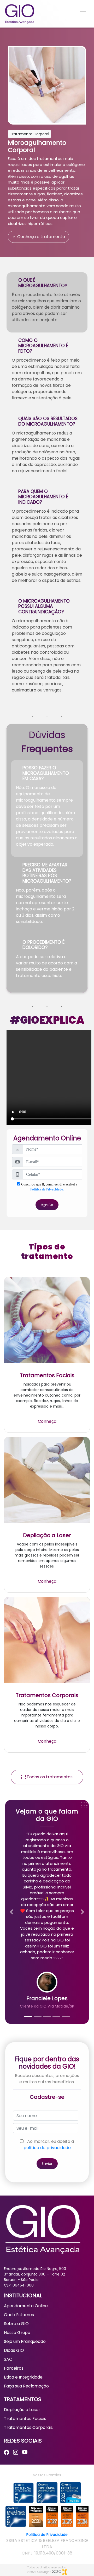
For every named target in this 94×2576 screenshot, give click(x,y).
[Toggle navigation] (83, 14)
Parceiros (14, 2368)
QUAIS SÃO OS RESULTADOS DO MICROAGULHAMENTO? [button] (48, 421)
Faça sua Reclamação (26, 2386)
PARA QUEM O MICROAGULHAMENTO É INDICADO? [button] (43, 497)
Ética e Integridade (23, 2377)
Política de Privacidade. (47, 1189)
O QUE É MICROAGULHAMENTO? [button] (43, 283)
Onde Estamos (19, 2315)
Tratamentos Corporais (28, 2427)
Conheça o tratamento (41, 237)
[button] (11, 1912)
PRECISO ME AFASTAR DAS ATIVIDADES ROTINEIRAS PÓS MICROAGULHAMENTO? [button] (47, 873)
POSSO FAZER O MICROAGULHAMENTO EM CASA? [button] (46, 773)
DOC (56, 2572)
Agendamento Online (26, 2306)
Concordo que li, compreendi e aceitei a (49, 1187)
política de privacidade (47, 2148)
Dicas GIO (14, 2350)
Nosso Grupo (17, 2333)
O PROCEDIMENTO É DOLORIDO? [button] (43, 945)
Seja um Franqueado (25, 2341)
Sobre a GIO (16, 2324)
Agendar (47, 1205)
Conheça (47, 1421)
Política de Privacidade (47, 2535)
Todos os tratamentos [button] (49, 1777)
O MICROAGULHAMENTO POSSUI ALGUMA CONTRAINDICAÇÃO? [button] (44, 606)
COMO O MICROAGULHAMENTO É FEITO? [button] (43, 346)
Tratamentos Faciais (25, 2419)
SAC (8, 2359)
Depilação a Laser (22, 2410)
